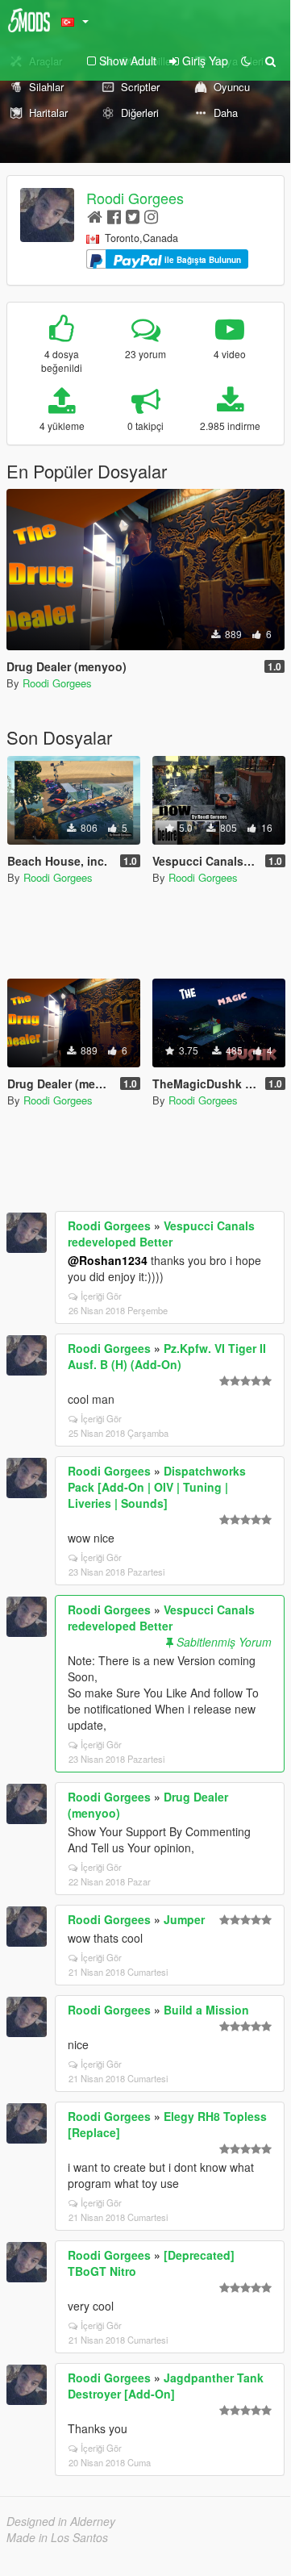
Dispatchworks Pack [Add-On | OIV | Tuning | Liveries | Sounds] (157, 1487)
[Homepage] (95, 216)
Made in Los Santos (57, 2537)
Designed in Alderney (61, 2521)
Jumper (184, 1919)
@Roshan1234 (108, 1260)
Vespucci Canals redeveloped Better (161, 1234)
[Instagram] (151, 216)
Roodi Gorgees (135, 198)
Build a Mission (206, 2010)
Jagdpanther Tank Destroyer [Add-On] (166, 2386)
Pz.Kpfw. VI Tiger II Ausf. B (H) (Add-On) (167, 1356)
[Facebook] (114, 216)
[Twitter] (133, 216)
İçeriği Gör (101, 1296)
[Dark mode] (246, 61)
